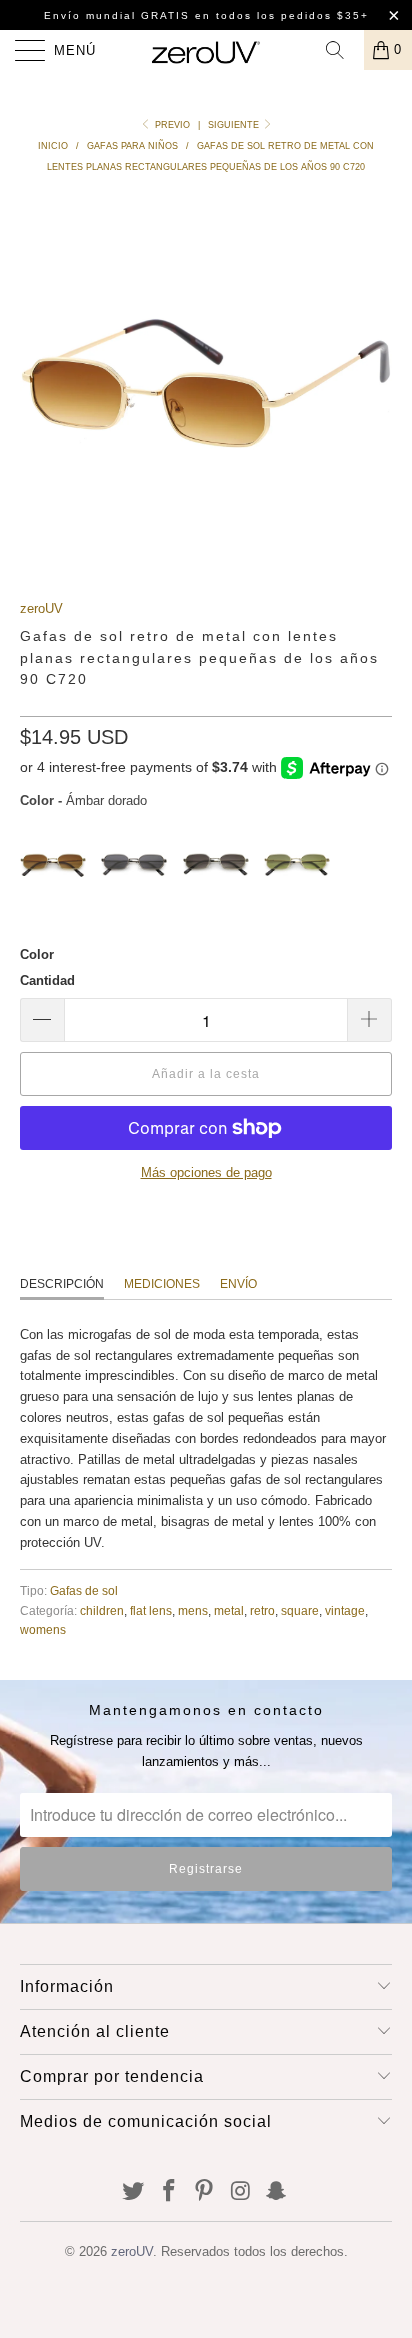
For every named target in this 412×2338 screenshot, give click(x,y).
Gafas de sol (84, 1590)
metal (229, 1610)
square (300, 1610)
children (102, 1610)
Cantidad (47, 980)
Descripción (62, 1284)
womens (43, 1629)
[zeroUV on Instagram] (241, 2192)
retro (262, 1610)
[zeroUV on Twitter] (134, 2192)
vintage (345, 1610)
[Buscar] (342, 50)
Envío (238, 1284)
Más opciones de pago (206, 1172)
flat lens (151, 1610)
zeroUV (41, 608)
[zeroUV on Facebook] (169, 2192)
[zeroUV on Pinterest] (205, 2192)
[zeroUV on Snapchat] (277, 2192)
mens (193, 1610)
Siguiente (235, 125)
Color (37, 954)
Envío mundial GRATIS (117, 15)
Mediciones (162, 1284)
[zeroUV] (206, 50)
